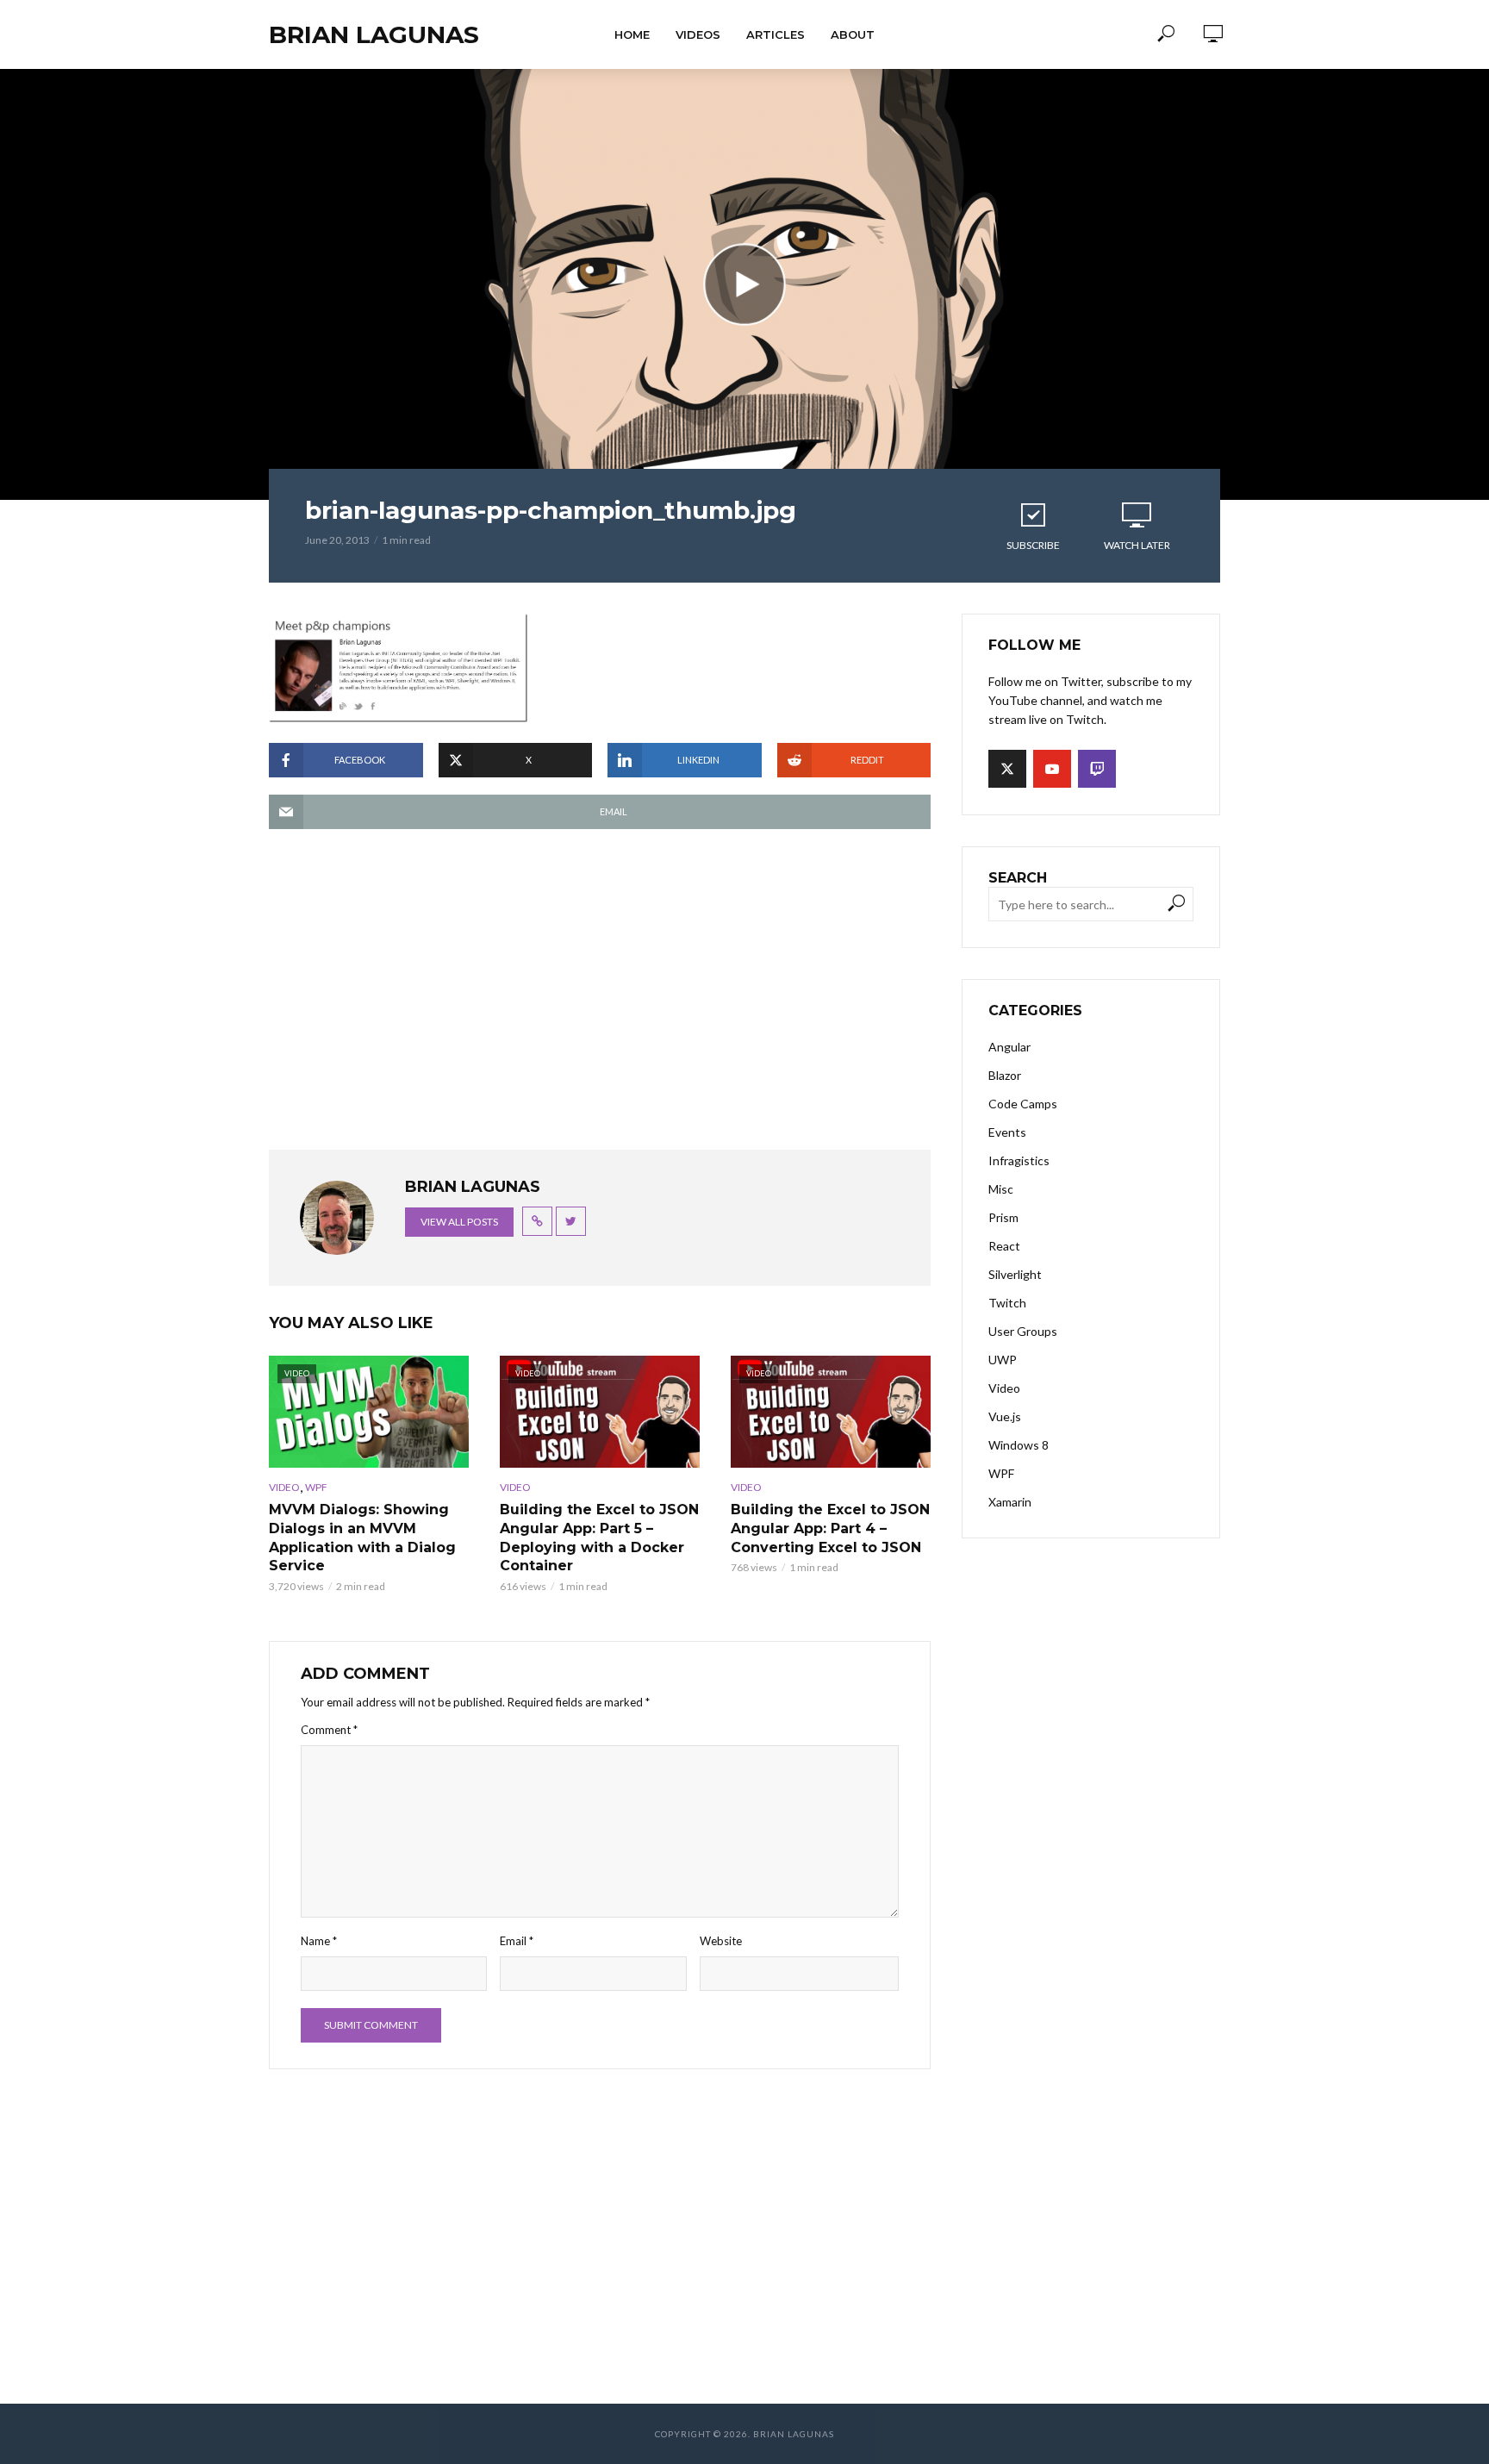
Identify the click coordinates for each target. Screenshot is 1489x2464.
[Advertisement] (600, 998)
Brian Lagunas (374, 34)
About (853, 34)
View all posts (459, 1222)
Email (517, 1941)
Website (721, 1941)
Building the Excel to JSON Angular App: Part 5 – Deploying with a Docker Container (599, 1538)
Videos (698, 34)
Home (632, 34)
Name (319, 1941)
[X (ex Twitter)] (1007, 769)
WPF (316, 1487)
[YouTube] (1052, 769)
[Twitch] (1097, 769)
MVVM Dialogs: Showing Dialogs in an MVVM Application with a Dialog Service (362, 1538)
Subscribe (1033, 545)
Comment (329, 1730)
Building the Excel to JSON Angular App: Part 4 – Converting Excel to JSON (830, 1528)
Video (284, 1487)
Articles (776, 34)
